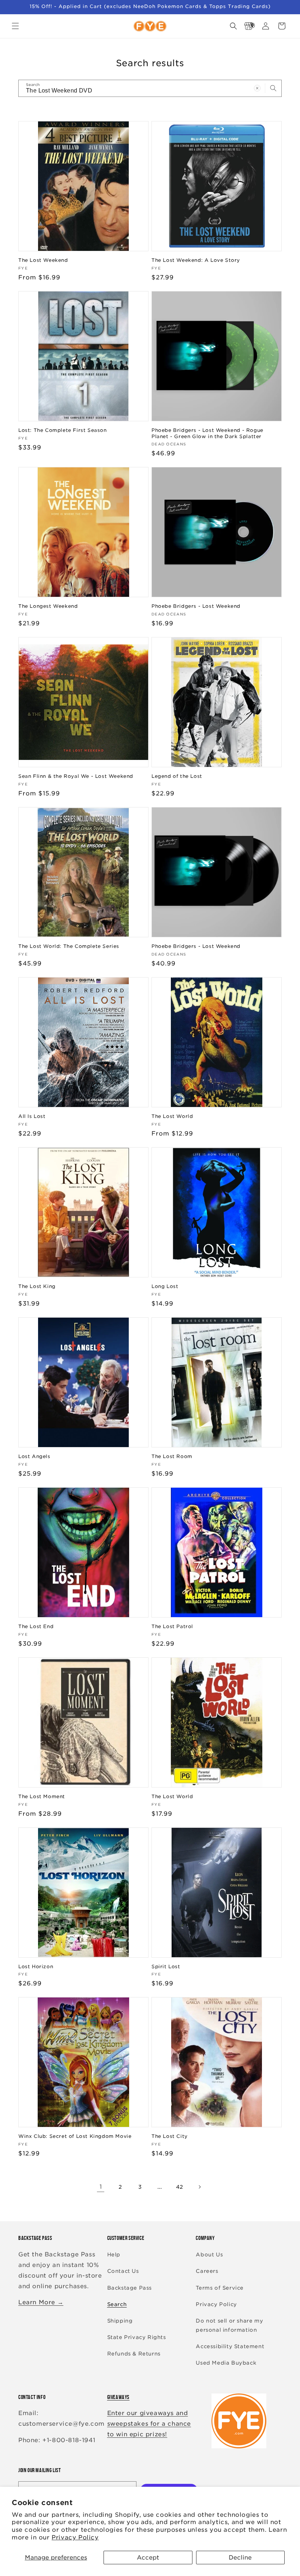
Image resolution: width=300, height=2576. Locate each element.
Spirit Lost (166, 1967)
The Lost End (36, 1626)
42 (180, 2187)
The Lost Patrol (172, 1626)
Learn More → (41, 2302)
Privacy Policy (75, 2537)
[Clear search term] (257, 88)
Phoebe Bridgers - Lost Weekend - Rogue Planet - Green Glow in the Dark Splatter (207, 433)
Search (117, 2304)
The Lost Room (172, 1456)
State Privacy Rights (137, 2337)
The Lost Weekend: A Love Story (196, 260)
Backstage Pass (130, 2288)
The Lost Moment (42, 1797)
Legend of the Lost (177, 776)
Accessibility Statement (230, 2346)
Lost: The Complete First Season (63, 430)
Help (114, 2255)
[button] (15, 26)
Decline (240, 2558)
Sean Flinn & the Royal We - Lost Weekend (76, 776)
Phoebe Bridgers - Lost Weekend (196, 606)
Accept (148, 2558)
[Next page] (199, 2187)
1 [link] (101, 2187)
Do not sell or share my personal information (229, 2325)
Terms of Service (220, 2288)
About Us (209, 2255)
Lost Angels (34, 1456)
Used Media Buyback (226, 2363)
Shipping (120, 2321)
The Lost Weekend (43, 260)
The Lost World (172, 1116)
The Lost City (170, 2136)
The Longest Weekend (48, 606)
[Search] (273, 88)
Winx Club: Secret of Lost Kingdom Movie (75, 2136)
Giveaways (118, 2397)
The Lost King (37, 1286)
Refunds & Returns (134, 2354)
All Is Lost (32, 1116)
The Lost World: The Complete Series (69, 946)
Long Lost (165, 1286)
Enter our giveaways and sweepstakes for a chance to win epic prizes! (149, 2424)
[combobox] (150, 88)
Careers (207, 2271)
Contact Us (123, 2271)
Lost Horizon (36, 1967)
